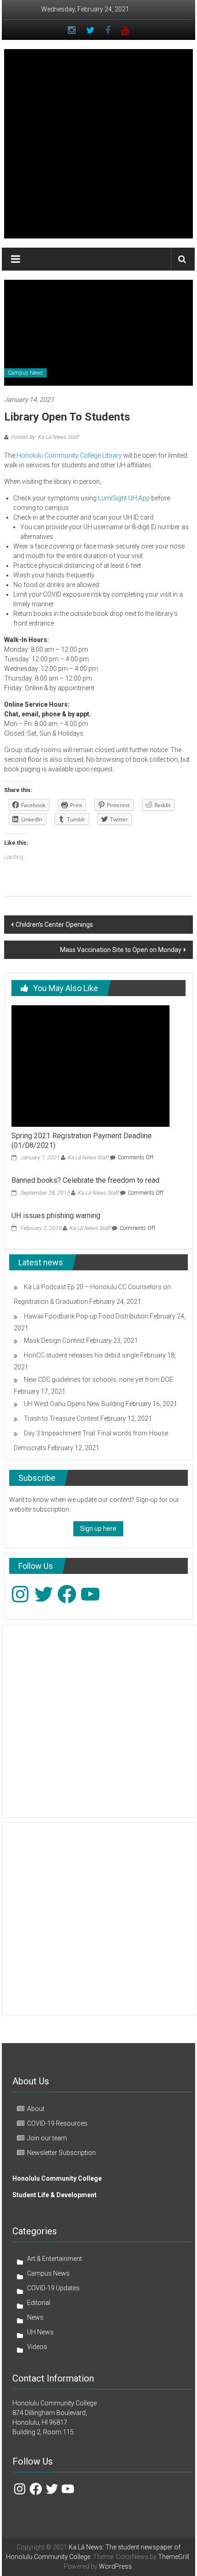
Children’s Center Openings (54, 925)
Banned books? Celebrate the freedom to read (85, 1180)
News (35, 2317)
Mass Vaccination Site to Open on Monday (121, 950)
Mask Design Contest (54, 1341)
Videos (37, 2347)
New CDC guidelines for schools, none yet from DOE (98, 1379)
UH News (40, 2332)
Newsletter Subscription (61, 2153)
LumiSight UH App (124, 498)
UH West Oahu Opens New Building (74, 1404)
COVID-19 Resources (57, 2123)
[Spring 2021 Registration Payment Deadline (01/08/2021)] (90, 1065)
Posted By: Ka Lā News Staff (45, 437)
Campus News (25, 373)
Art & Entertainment (55, 2259)
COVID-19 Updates (53, 2288)
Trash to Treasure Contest (61, 1418)
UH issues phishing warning (56, 1216)
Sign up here (98, 1529)
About (36, 2109)
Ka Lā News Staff (88, 1158)
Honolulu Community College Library (69, 455)
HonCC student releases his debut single (81, 1355)
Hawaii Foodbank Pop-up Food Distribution (86, 1316)
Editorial (39, 2303)
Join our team (47, 2138)
